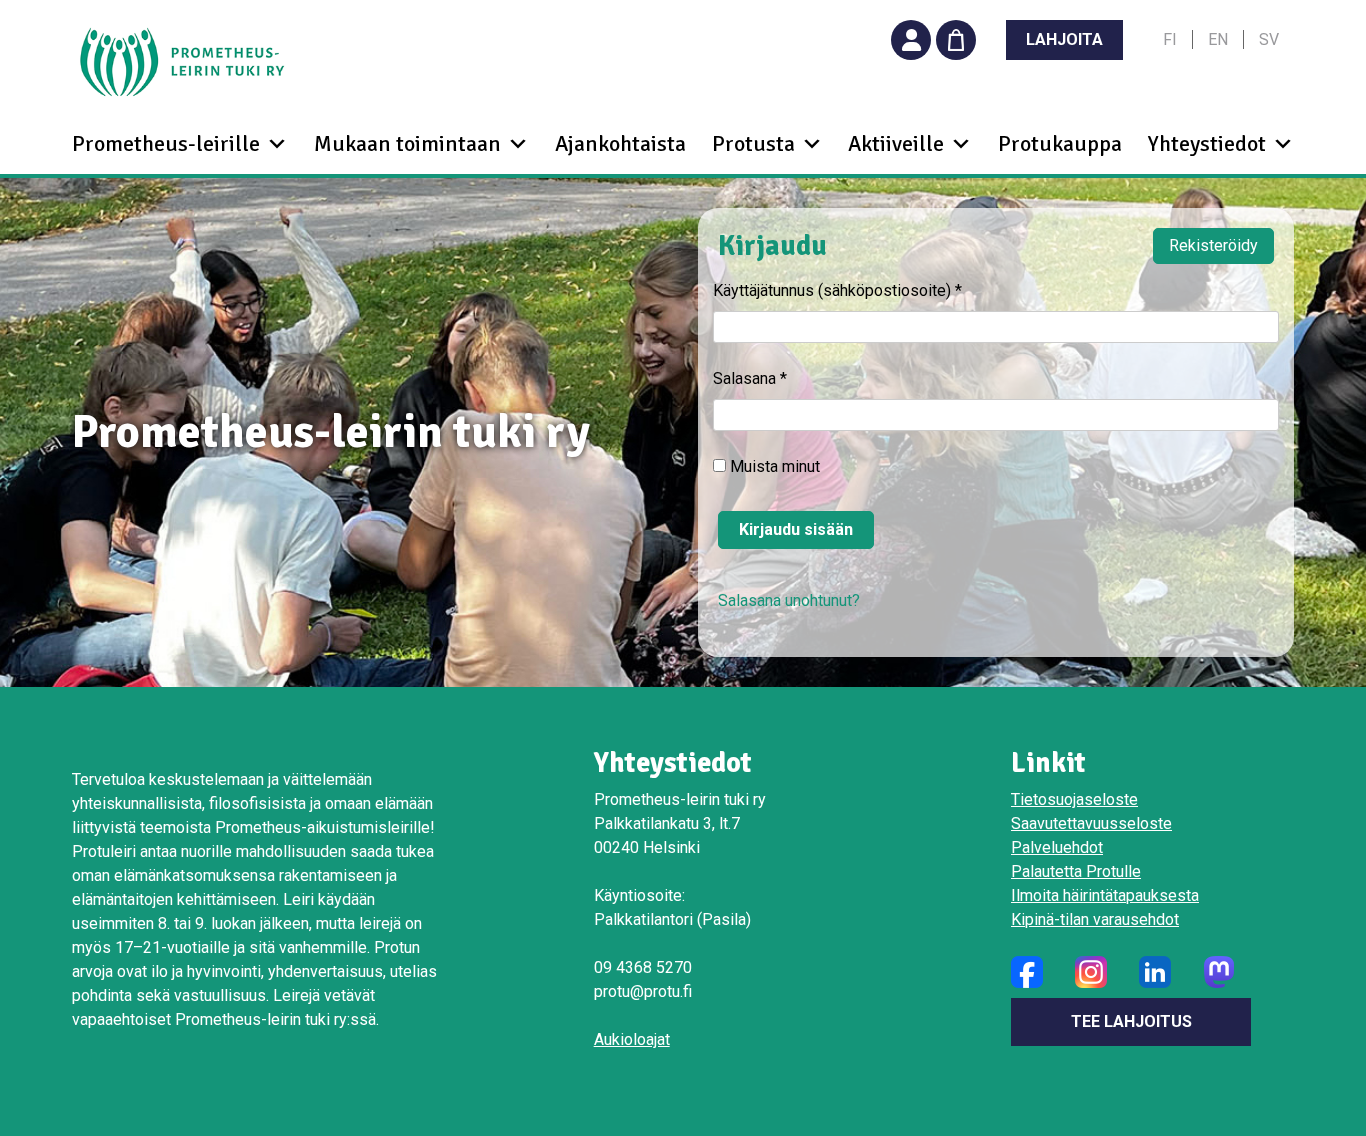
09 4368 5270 (643, 967)
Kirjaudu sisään (796, 529)
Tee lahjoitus (1131, 1021)
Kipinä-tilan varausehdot (1095, 919)
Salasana (750, 378)
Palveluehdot (1057, 847)
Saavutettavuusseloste (1091, 823)
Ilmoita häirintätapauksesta (1105, 895)
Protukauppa (1060, 143)
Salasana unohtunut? (789, 600)
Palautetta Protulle (1076, 871)
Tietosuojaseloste (1074, 799)
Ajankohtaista (620, 143)
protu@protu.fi (643, 991)
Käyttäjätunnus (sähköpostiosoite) (837, 290)
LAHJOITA (1064, 39)
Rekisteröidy (1213, 245)
